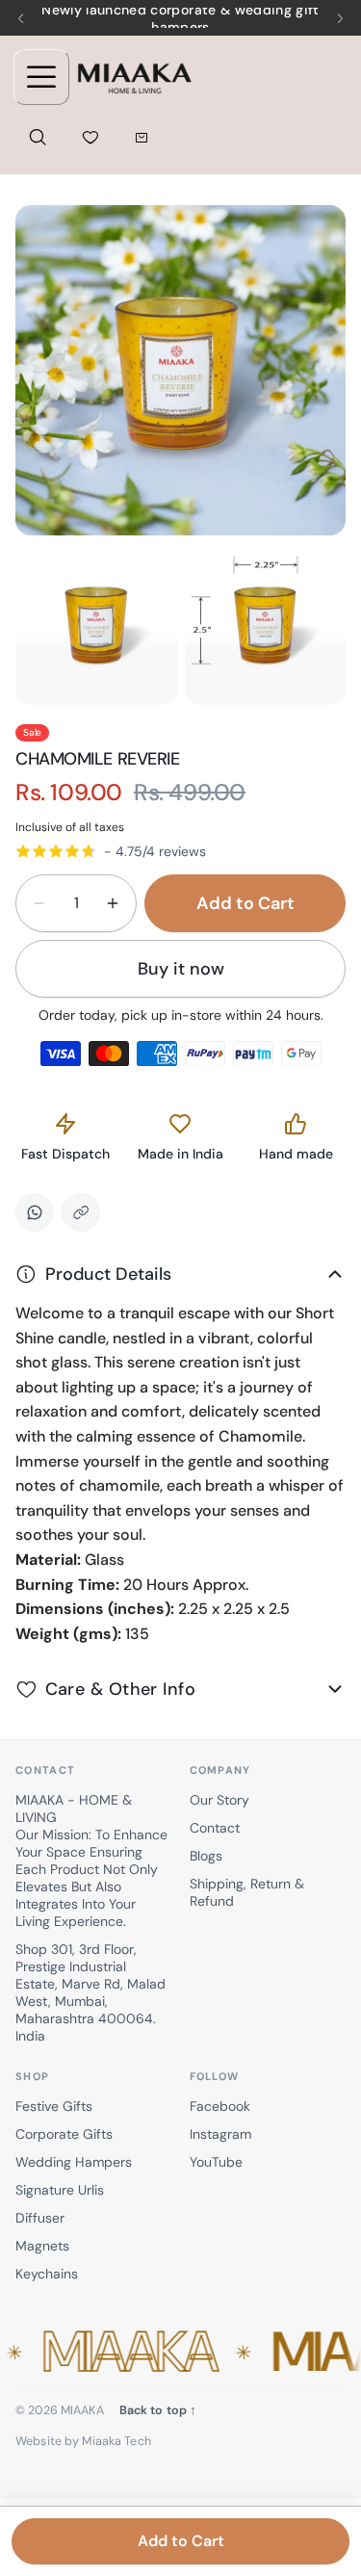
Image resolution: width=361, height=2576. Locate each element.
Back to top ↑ (158, 2410)
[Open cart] (141, 137)
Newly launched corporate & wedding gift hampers (180, 18)
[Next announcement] (340, 18)
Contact (215, 1828)
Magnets (42, 2246)
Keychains (47, 2274)
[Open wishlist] (90, 137)
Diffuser (40, 2218)
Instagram (220, 2134)
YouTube (216, 2162)
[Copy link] (81, 1212)
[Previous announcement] (21, 18)
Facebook (220, 2106)
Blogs (206, 1856)
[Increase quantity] (113, 903)
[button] (180, 2353)
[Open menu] (41, 77)
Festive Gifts (54, 2106)
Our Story (219, 1800)
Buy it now (181, 969)
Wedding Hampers (74, 2162)
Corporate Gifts (64, 2134)
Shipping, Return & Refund (247, 1892)
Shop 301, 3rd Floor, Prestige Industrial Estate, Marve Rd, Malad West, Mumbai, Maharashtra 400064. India (90, 1992)
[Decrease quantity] (39, 903)
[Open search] (38, 137)
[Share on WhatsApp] (35, 1212)
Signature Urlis (60, 2190)
